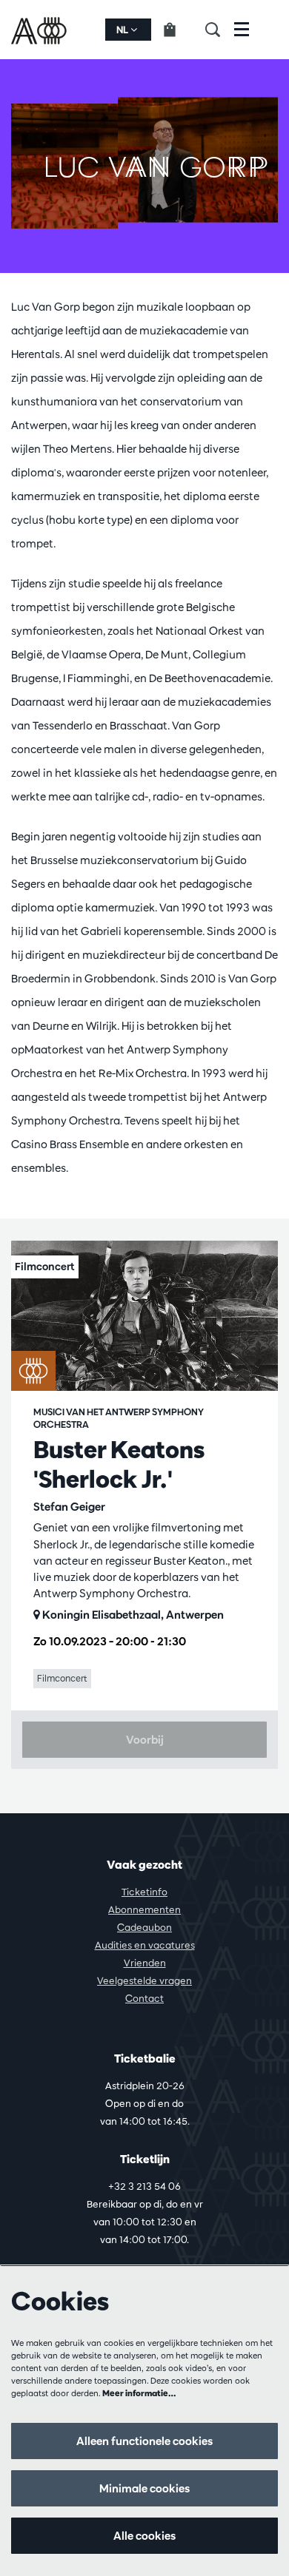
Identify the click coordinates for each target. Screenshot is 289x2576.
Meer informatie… (139, 2393)
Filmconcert (62, 1678)
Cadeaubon (144, 1927)
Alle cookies (144, 2536)
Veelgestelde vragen (144, 1980)
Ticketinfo (144, 1892)
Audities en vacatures (145, 1945)
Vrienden (145, 1963)
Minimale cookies (144, 2488)
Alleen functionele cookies (144, 2441)
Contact (144, 1998)
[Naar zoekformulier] (220, 30)
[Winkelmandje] (178, 30)
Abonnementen (144, 1909)
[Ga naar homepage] (40, 30)
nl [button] (123, 30)
